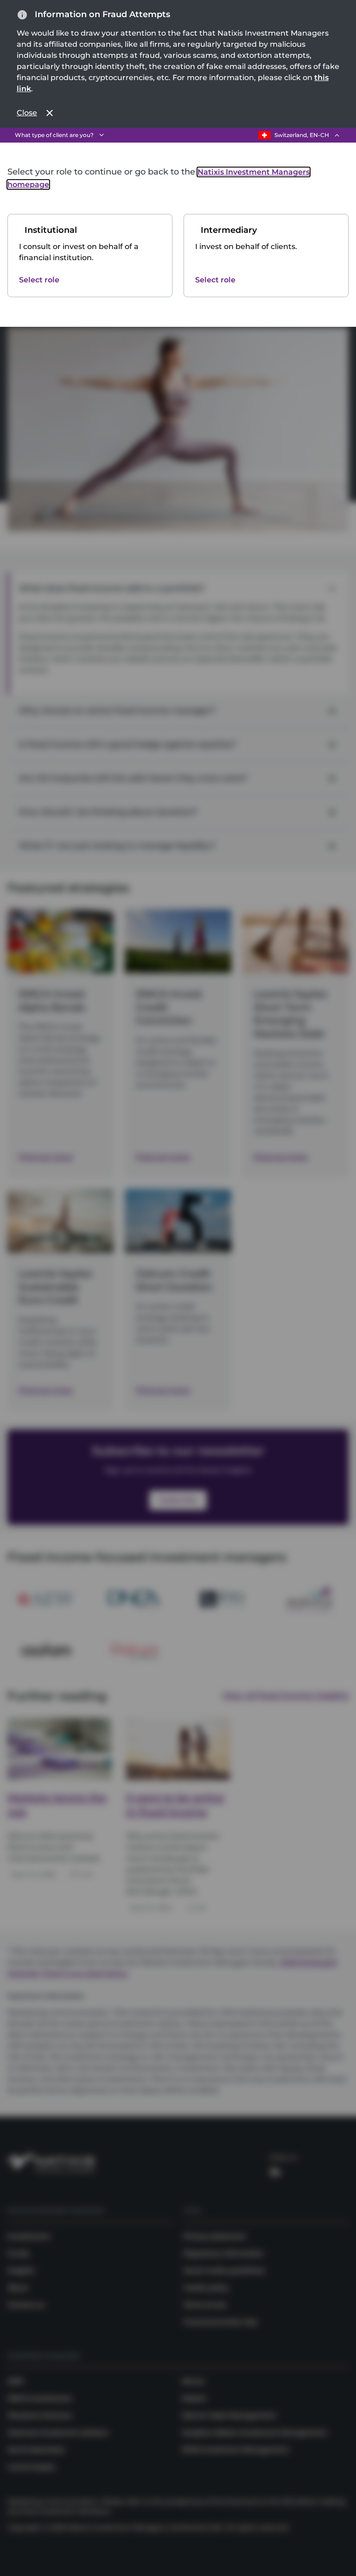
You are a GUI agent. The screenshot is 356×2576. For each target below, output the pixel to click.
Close (27, 113)
